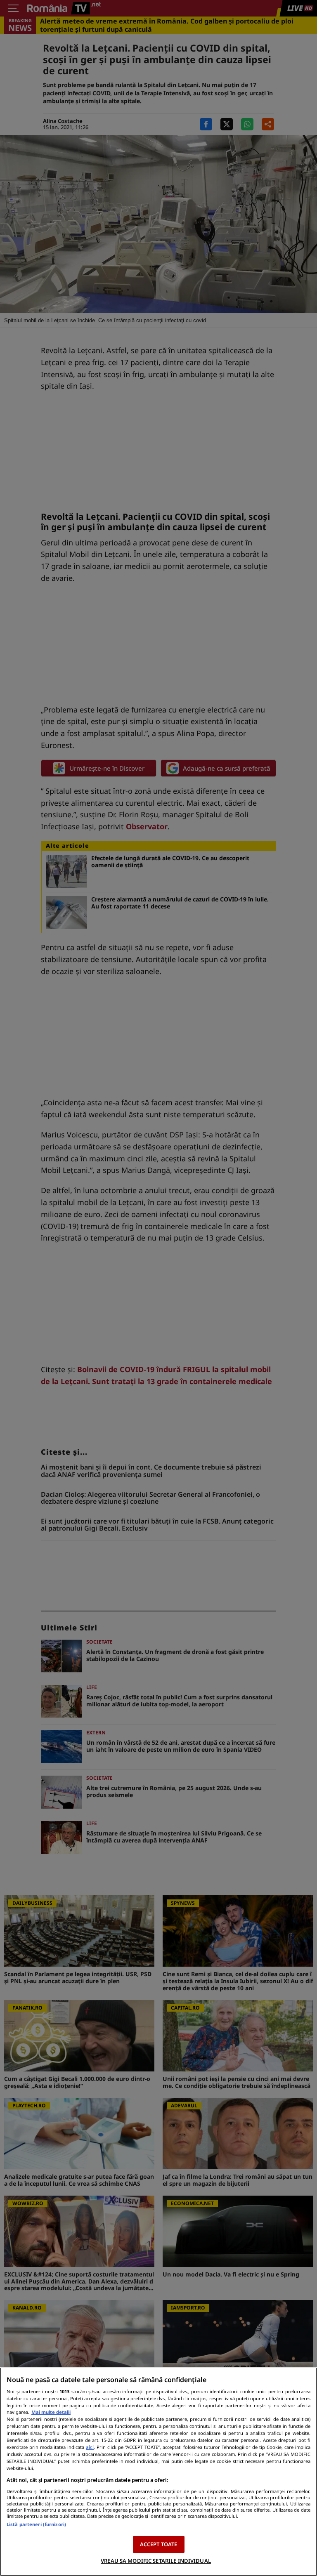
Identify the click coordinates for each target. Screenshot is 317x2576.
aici (90, 2447)
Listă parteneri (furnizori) (36, 2524)
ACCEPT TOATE (159, 2544)
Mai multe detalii (51, 2412)
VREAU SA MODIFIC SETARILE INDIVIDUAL (156, 2561)
